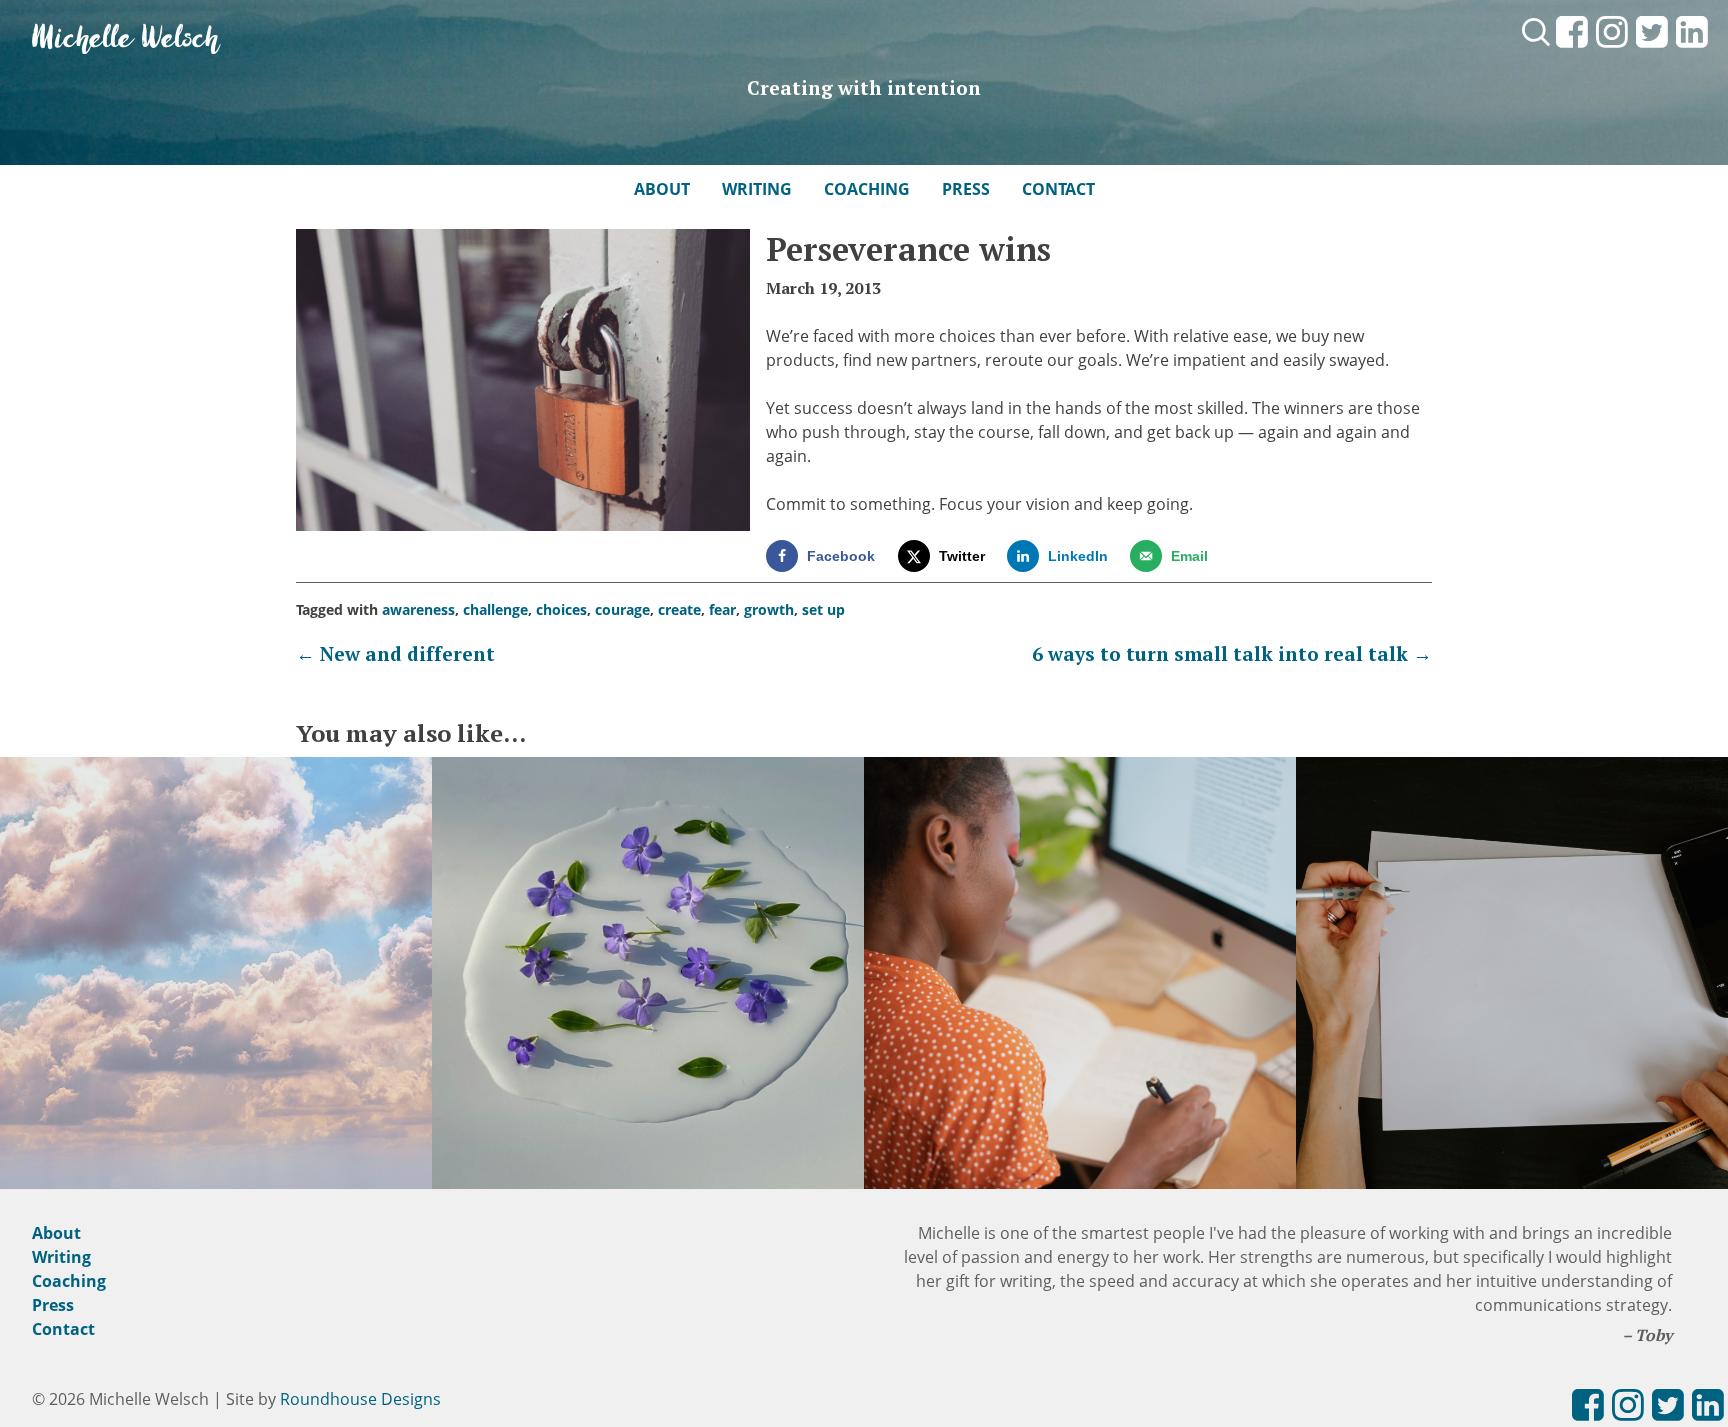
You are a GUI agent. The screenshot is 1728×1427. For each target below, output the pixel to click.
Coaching (867, 189)
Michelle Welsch (126, 39)
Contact (1058, 189)
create (679, 609)
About (662, 189)
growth (769, 609)
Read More (216, 996)
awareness (418, 609)
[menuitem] (1572, 49)
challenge (495, 609)
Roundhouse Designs (360, 1399)
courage (622, 609)
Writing (757, 189)
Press (966, 189)
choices (561, 609)
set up (823, 609)
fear (722, 609)
